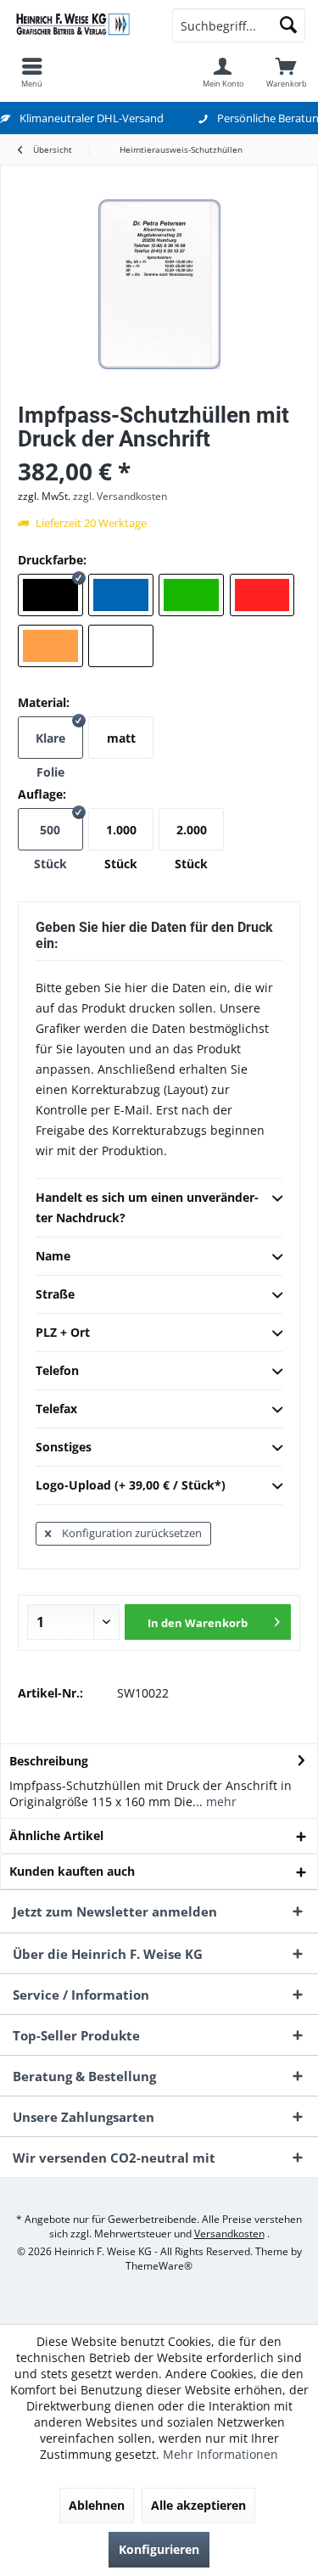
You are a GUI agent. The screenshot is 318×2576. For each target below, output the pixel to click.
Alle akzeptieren (198, 2505)
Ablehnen (97, 2505)
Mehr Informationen (220, 2454)
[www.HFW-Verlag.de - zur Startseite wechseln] (80, 25)
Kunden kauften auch (72, 1871)
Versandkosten (229, 2234)
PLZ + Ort (63, 1332)
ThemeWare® (159, 2266)
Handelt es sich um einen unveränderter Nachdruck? (147, 1207)
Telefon (57, 1370)
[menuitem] (32, 72)
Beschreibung (49, 1761)
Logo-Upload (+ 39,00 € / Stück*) (131, 1485)
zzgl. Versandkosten (120, 496)
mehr (220, 1802)
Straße (55, 1294)
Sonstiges (64, 1447)
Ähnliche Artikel (56, 1835)
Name (53, 1256)
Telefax (56, 1409)
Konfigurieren (159, 2549)
